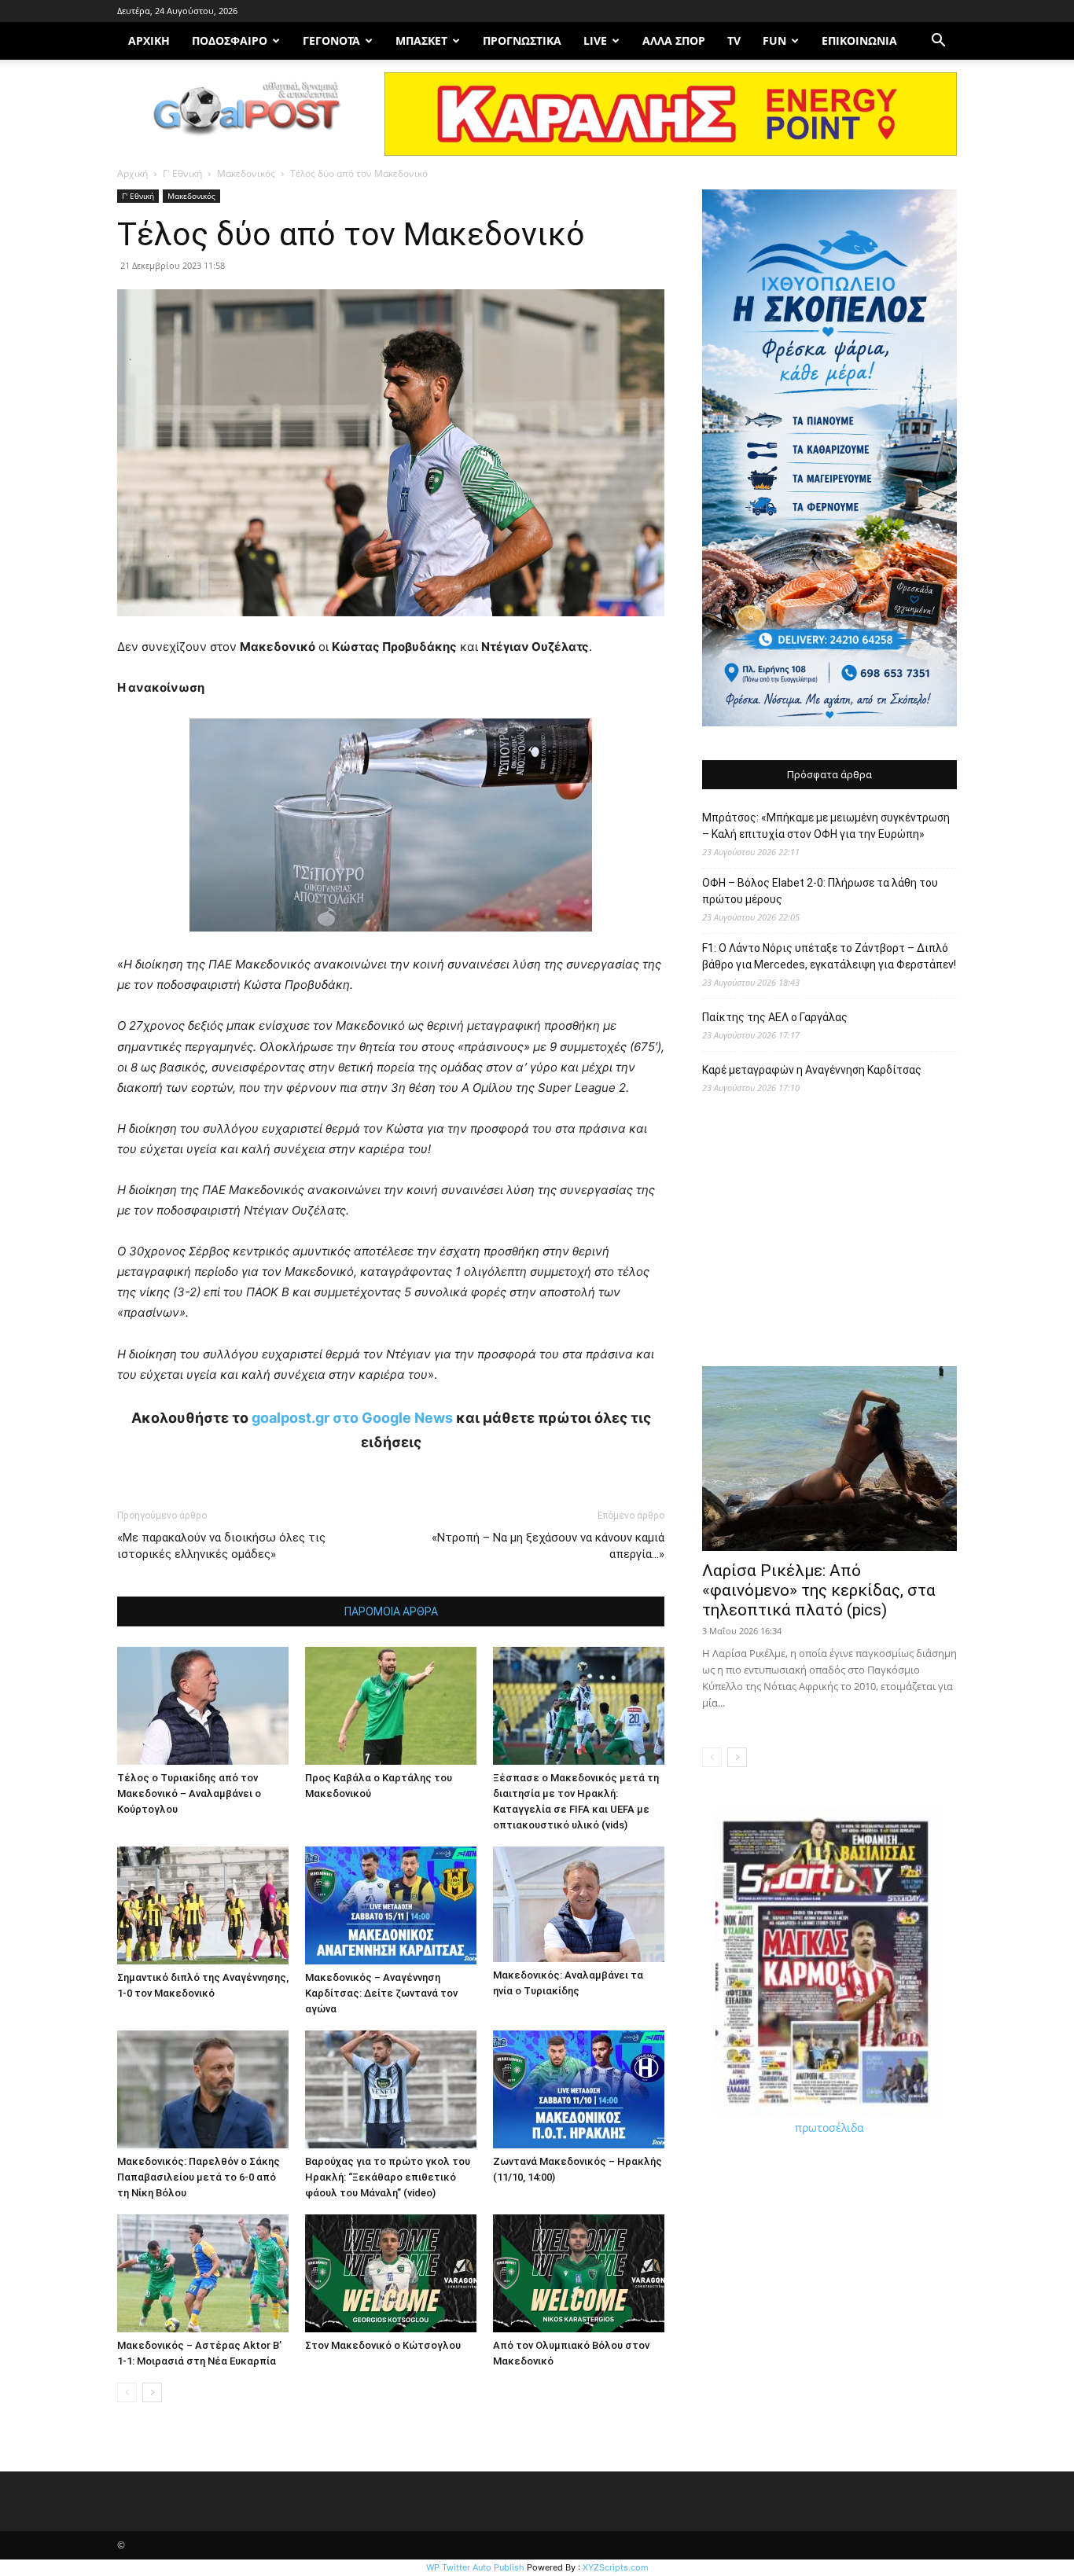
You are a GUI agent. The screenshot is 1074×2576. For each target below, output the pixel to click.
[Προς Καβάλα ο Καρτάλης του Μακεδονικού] (391, 1706)
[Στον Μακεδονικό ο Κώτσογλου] (391, 2273)
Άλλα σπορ (674, 40)
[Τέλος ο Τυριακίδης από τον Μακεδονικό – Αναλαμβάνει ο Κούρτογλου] (203, 1706)
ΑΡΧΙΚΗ (149, 40)
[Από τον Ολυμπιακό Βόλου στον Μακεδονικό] (579, 2273)
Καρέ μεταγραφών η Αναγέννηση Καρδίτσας (812, 1070)
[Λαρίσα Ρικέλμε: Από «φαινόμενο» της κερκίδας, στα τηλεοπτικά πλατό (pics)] (829, 1459)
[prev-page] (127, 2392)
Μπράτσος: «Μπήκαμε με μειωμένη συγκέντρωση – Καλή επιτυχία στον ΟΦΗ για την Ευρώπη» (826, 826)
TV (734, 40)
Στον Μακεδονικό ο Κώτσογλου (383, 2345)
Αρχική (132, 173)
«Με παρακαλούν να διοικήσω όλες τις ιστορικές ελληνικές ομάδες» (221, 1546)
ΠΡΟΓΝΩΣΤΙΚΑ (522, 40)
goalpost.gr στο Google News (352, 1418)
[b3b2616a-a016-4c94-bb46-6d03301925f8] (391, 944)
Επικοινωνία (859, 40)
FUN (774, 40)
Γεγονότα (331, 40)
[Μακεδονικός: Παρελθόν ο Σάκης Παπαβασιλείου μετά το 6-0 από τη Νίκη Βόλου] (203, 2089)
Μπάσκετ (421, 40)
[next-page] (152, 2392)
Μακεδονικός (246, 173)
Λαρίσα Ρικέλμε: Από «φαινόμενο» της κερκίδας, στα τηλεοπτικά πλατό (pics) (819, 1590)
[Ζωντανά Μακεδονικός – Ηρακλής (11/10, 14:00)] (579, 2089)
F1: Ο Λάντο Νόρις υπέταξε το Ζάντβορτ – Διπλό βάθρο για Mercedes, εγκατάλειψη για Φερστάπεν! (829, 956)
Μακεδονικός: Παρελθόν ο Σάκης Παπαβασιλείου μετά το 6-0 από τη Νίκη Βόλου (199, 2177)
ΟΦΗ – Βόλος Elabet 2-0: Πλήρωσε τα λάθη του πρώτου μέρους (820, 891)
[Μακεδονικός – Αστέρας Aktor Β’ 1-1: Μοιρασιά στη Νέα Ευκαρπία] (203, 2273)
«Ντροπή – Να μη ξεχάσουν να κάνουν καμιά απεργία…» (548, 1546)
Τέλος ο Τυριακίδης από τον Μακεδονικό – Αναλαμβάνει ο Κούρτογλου (189, 1793)
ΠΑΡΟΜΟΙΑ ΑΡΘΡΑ (391, 1611)
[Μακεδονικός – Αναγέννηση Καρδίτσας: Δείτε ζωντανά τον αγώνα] (391, 1905)
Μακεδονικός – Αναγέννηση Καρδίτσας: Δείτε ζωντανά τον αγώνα (381, 1993)
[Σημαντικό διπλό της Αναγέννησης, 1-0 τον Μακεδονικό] (203, 1905)
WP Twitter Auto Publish (475, 2567)
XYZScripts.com (616, 2567)
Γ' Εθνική (182, 173)
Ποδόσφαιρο (230, 40)
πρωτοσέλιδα (829, 2128)
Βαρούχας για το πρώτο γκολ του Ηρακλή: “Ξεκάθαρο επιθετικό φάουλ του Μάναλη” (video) (388, 2177)
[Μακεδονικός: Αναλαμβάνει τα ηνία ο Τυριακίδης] (579, 1904)
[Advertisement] (829, 1238)
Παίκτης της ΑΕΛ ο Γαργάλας (775, 1017)
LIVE (595, 40)
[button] (938, 42)
